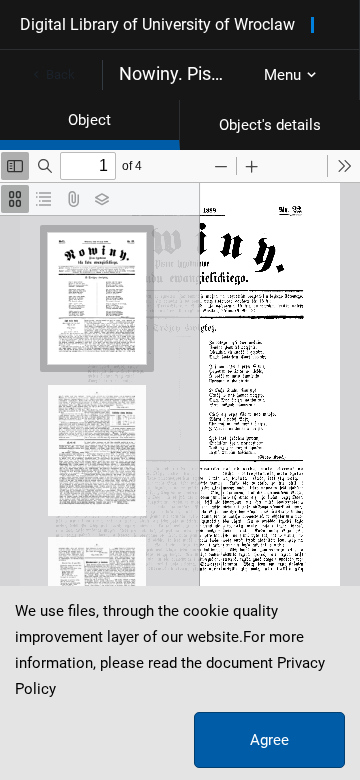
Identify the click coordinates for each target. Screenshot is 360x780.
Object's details (270, 125)
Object (89, 120)
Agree (269, 740)
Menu (282, 75)
